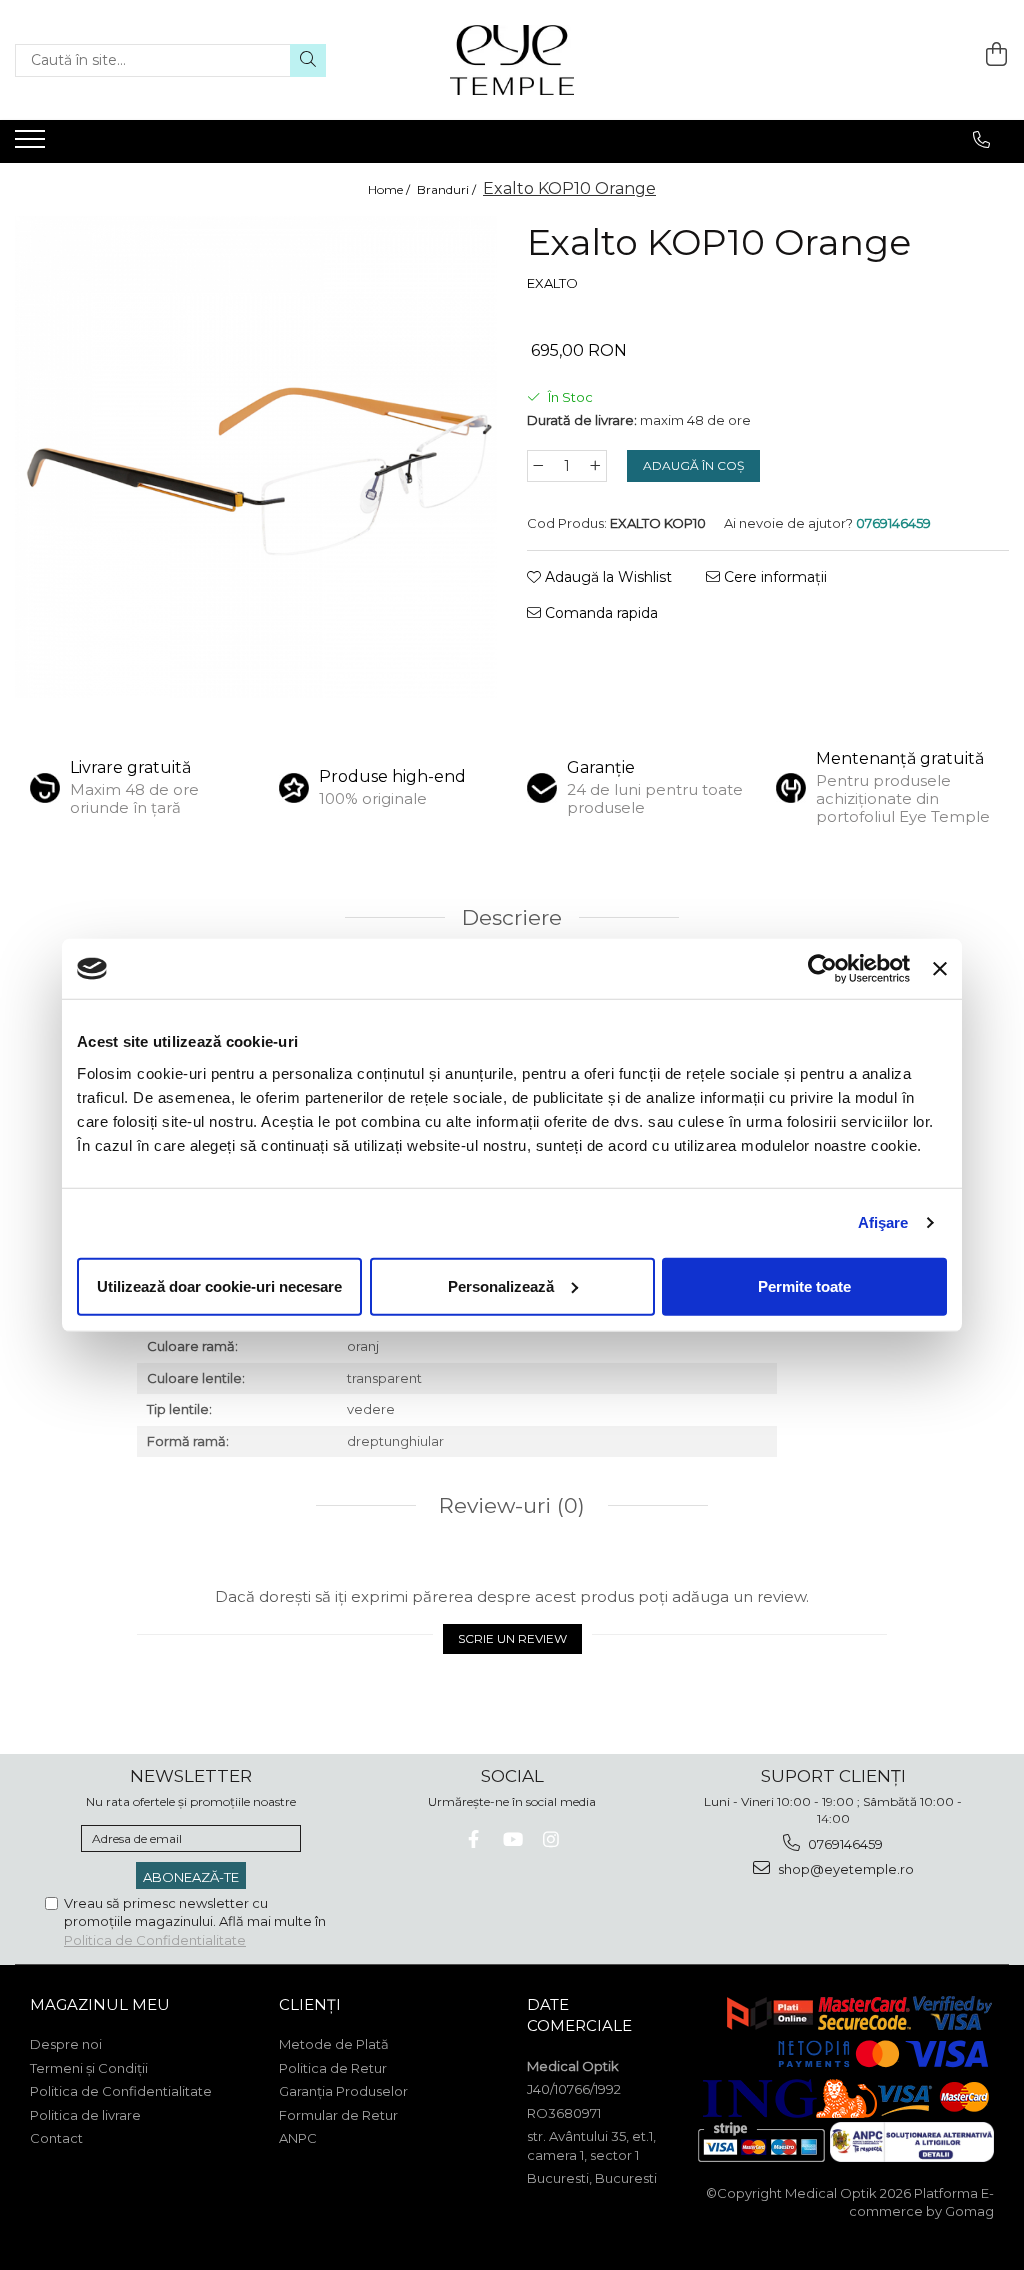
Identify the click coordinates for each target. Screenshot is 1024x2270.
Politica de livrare (85, 2115)
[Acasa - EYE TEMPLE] (512, 60)
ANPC (298, 2138)
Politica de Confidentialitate (155, 1940)
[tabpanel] (256, 457)
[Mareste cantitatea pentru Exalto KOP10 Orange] (596, 466)
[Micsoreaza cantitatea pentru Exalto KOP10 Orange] (538, 466)
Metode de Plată (334, 2044)
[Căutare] (308, 60)
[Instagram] (551, 1839)
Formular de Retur (338, 2115)
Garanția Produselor (343, 2091)
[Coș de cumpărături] (997, 54)
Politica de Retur (333, 2068)
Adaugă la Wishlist (606, 577)
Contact (56, 2138)
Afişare (883, 1222)
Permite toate (804, 1285)
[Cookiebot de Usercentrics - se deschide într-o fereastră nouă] (822, 969)
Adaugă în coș (693, 465)
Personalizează (501, 1285)
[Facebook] (473, 1839)
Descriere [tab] (512, 917)
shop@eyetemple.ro (844, 1869)
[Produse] (32, 145)
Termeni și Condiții (89, 2068)
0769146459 (844, 1844)
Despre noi (66, 2044)
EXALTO (552, 283)
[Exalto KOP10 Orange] (256, 457)
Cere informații (773, 577)
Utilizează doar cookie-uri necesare (219, 1285)
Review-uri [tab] (509, 1505)
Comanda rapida (599, 613)
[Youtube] (512, 1839)
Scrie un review (512, 1638)
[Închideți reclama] (940, 969)
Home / (390, 189)
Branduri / (448, 189)
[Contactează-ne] (982, 140)
